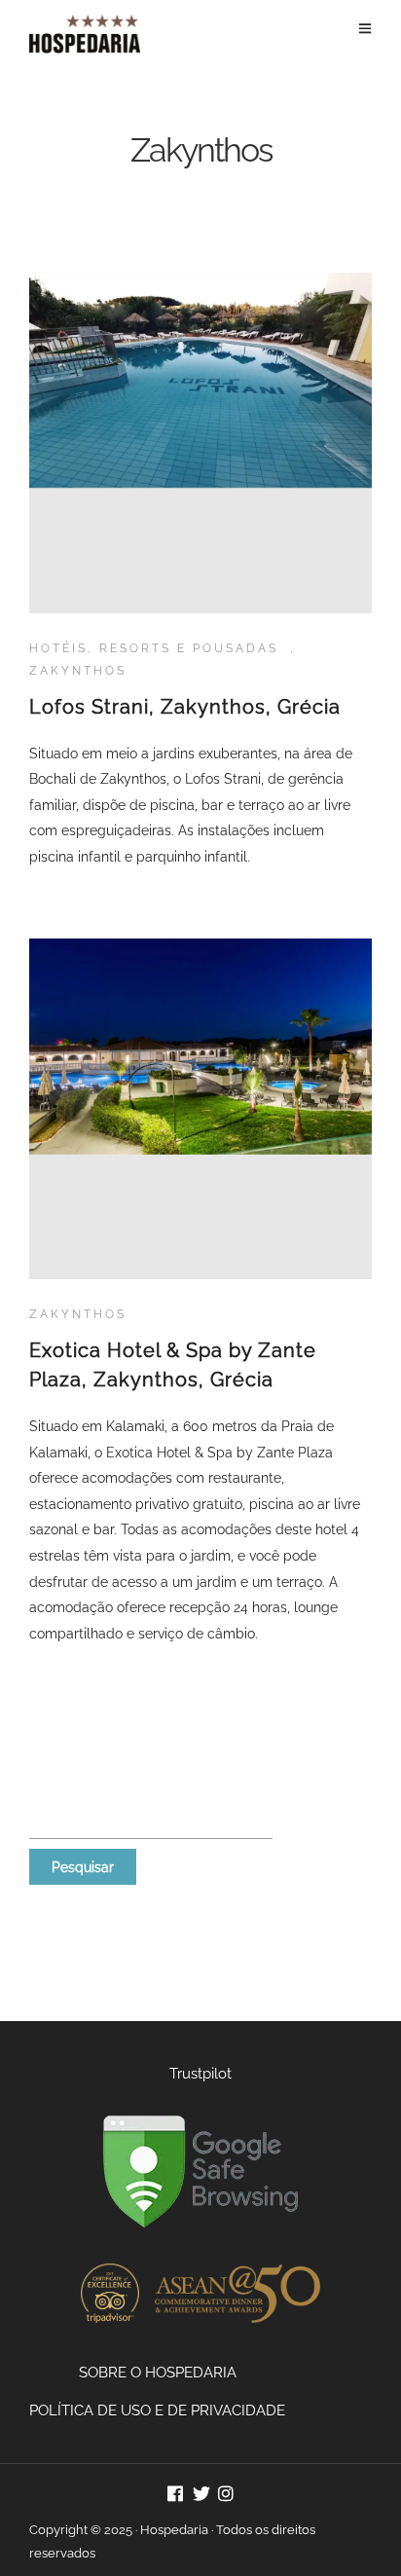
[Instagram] (226, 2496)
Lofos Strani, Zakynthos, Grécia (185, 707)
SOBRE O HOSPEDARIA (158, 2373)
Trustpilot (200, 2074)
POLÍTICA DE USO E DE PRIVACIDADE (157, 2410)
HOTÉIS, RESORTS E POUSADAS (154, 648)
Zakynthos (78, 671)
